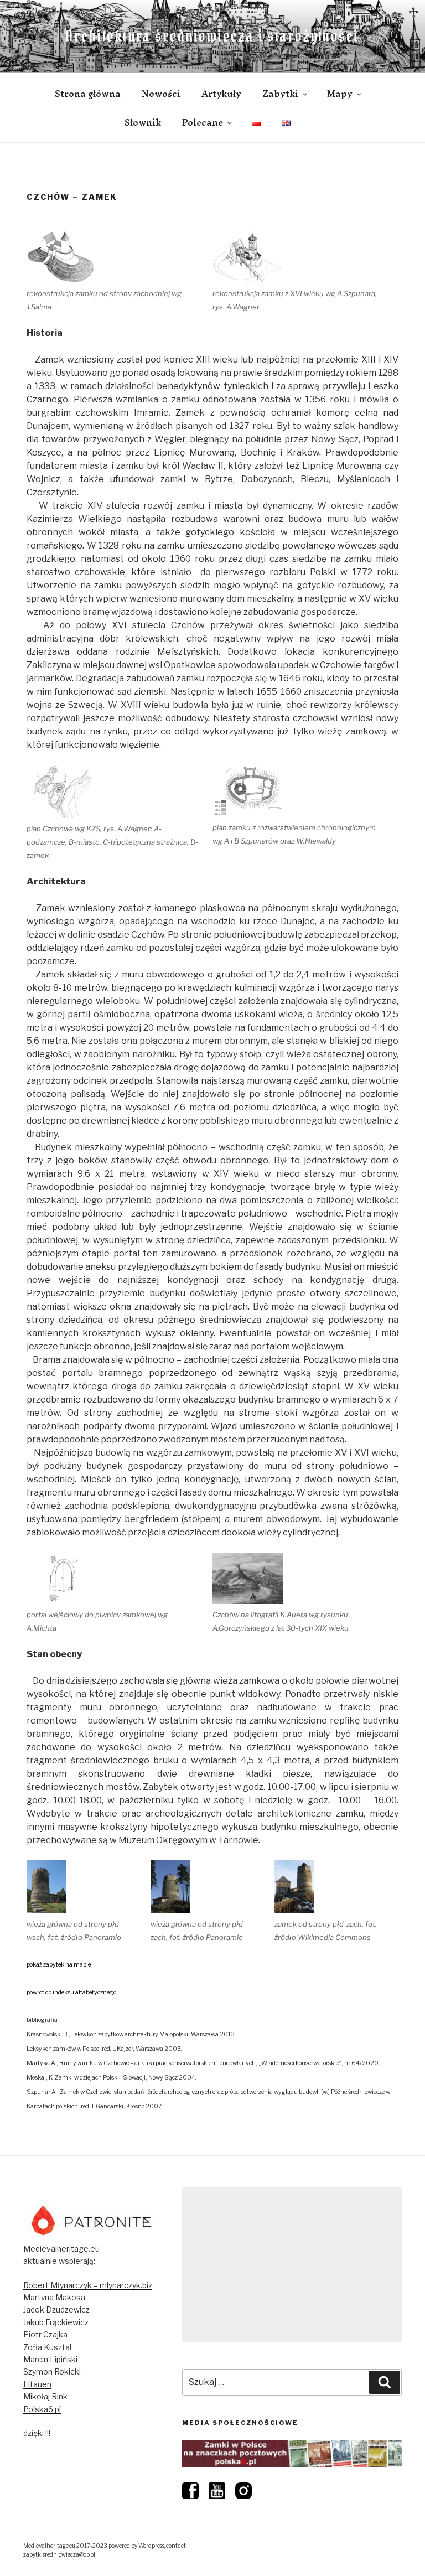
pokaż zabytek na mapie (59, 1965)
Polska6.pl (42, 2409)
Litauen (37, 2384)
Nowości (161, 94)
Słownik (143, 122)
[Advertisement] (292, 2264)
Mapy (340, 94)
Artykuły (221, 94)
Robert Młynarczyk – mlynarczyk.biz (88, 2285)
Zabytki (280, 94)
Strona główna (88, 94)
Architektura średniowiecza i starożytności (212, 36)
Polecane (203, 122)
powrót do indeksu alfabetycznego (71, 1992)
